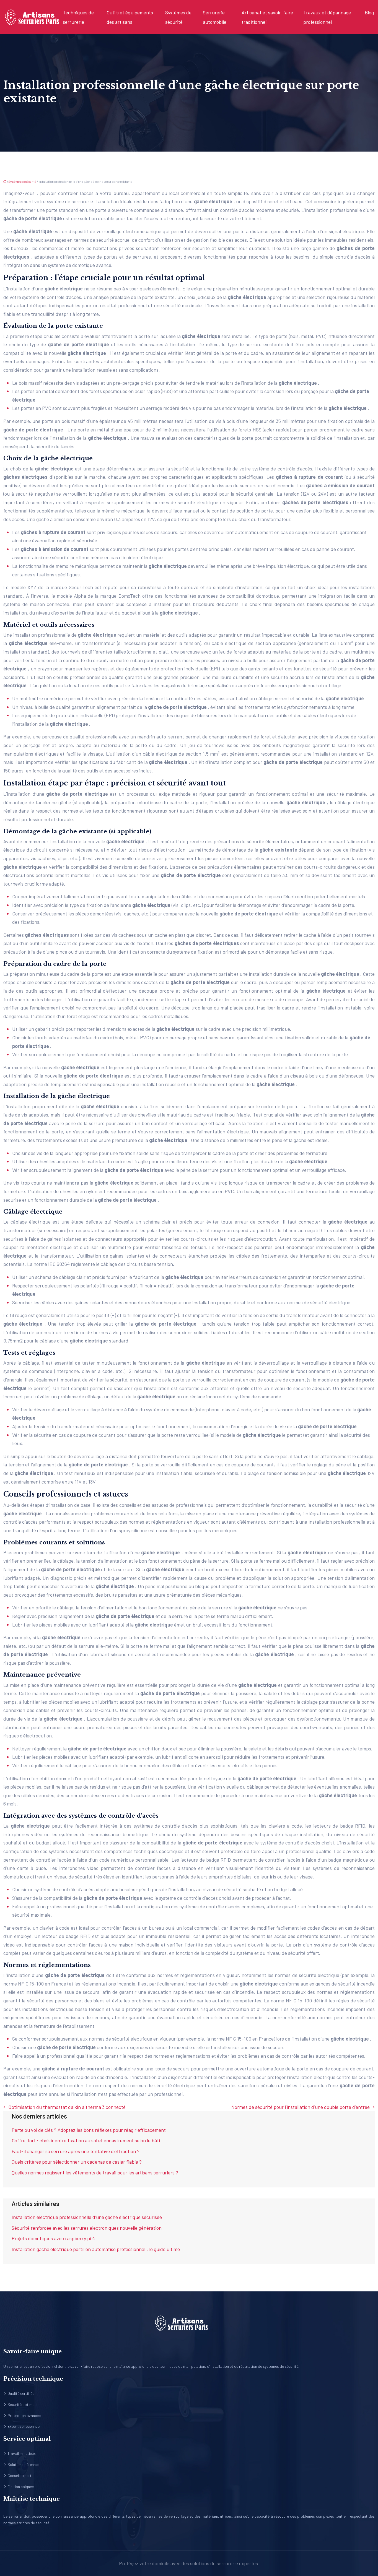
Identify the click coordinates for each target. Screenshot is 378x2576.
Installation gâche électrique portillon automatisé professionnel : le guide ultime (96, 2249)
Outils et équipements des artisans (130, 17)
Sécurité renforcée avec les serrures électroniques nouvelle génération (87, 2228)
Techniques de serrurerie (78, 17)
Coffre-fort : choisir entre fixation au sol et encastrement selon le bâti (86, 2140)
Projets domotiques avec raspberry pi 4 (53, 2238)
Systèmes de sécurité (178, 17)
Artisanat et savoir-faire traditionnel (267, 17)
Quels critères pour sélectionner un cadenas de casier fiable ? (77, 2162)
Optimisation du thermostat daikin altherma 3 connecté (67, 2107)
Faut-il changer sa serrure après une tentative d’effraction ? (76, 2151)
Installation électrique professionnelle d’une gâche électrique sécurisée (87, 2217)
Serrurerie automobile (215, 17)
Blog (369, 12)
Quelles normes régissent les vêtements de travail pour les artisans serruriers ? (95, 2172)
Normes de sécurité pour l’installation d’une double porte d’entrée (301, 2107)
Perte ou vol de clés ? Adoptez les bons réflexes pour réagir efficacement (89, 2130)
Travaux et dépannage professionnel (327, 17)
